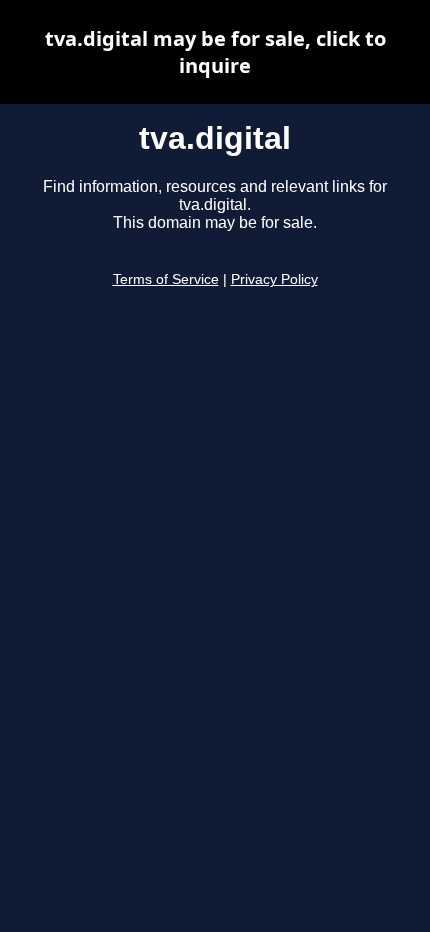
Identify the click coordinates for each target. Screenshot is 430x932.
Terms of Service (166, 279)
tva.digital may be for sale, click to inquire (215, 52)
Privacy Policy (274, 279)
